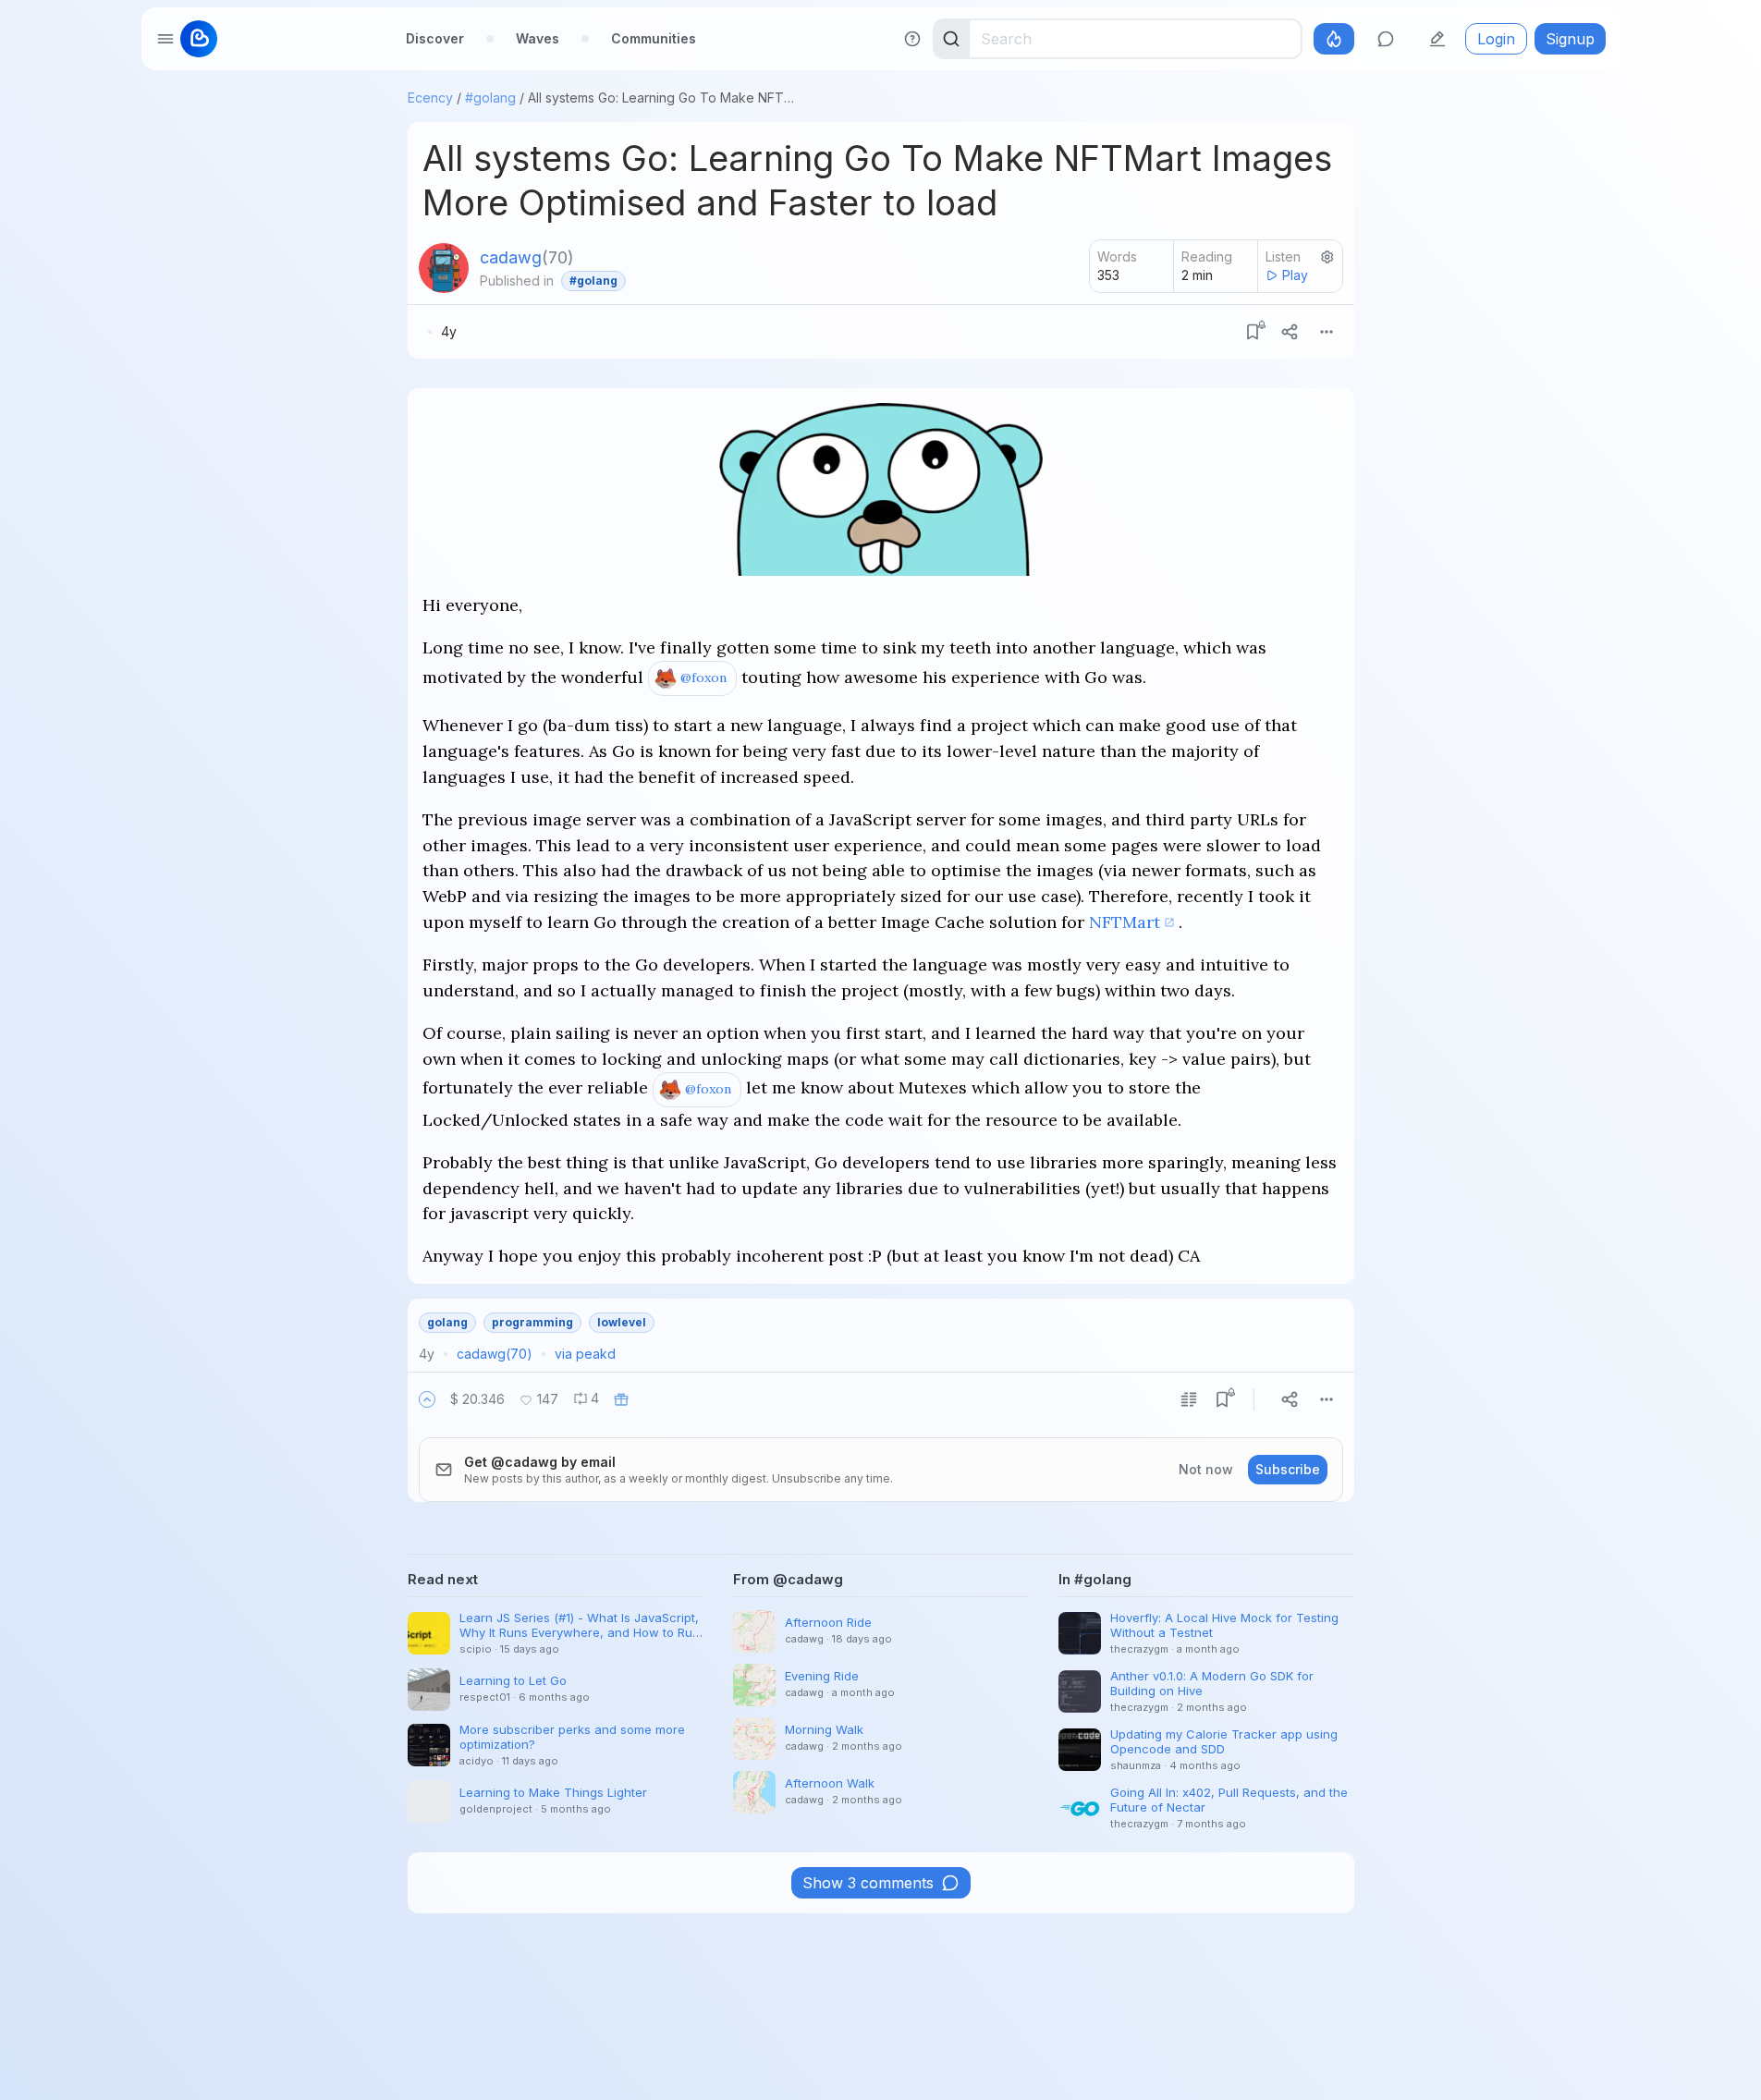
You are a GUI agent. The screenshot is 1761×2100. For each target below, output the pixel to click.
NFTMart (1125, 922)
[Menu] (1327, 332)
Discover (435, 38)
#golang (490, 98)
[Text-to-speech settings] (1327, 257)
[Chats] (1386, 39)
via (585, 1354)
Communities (654, 38)
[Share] (1290, 332)
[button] (427, 1399)
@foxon (703, 678)
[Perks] (1334, 39)
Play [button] (1295, 275)
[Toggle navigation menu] (165, 39)
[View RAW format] (1189, 1399)
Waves (538, 38)
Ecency (430, 98)
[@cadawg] (444, 268)
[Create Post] (1437, 39)
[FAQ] (912, 39)
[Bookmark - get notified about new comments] (1253, 332)
